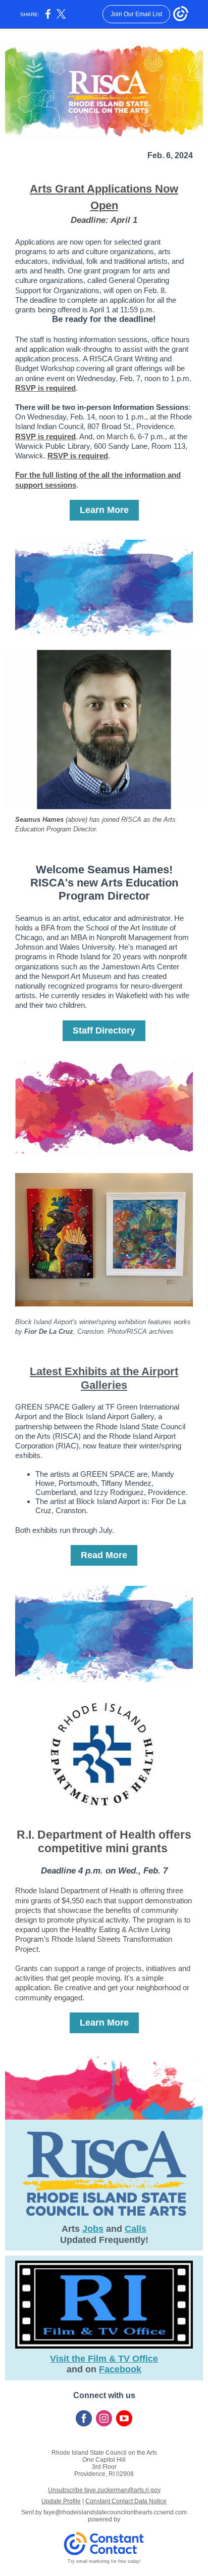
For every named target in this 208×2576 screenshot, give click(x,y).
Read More (104, 1555)
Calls (136, 2229)
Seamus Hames (39, 819)
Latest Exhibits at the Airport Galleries (104, 1378)
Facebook (120, 2369)
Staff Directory (104, 1031)
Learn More (104, 510)
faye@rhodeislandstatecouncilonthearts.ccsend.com (115, 2512)
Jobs (93, 2229)
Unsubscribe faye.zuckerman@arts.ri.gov (104, 2490)
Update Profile (61, 2501)
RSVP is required (45, 388)
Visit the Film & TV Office (104, 2359)
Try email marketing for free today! (104, 2561)
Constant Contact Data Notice (126, 2501)
